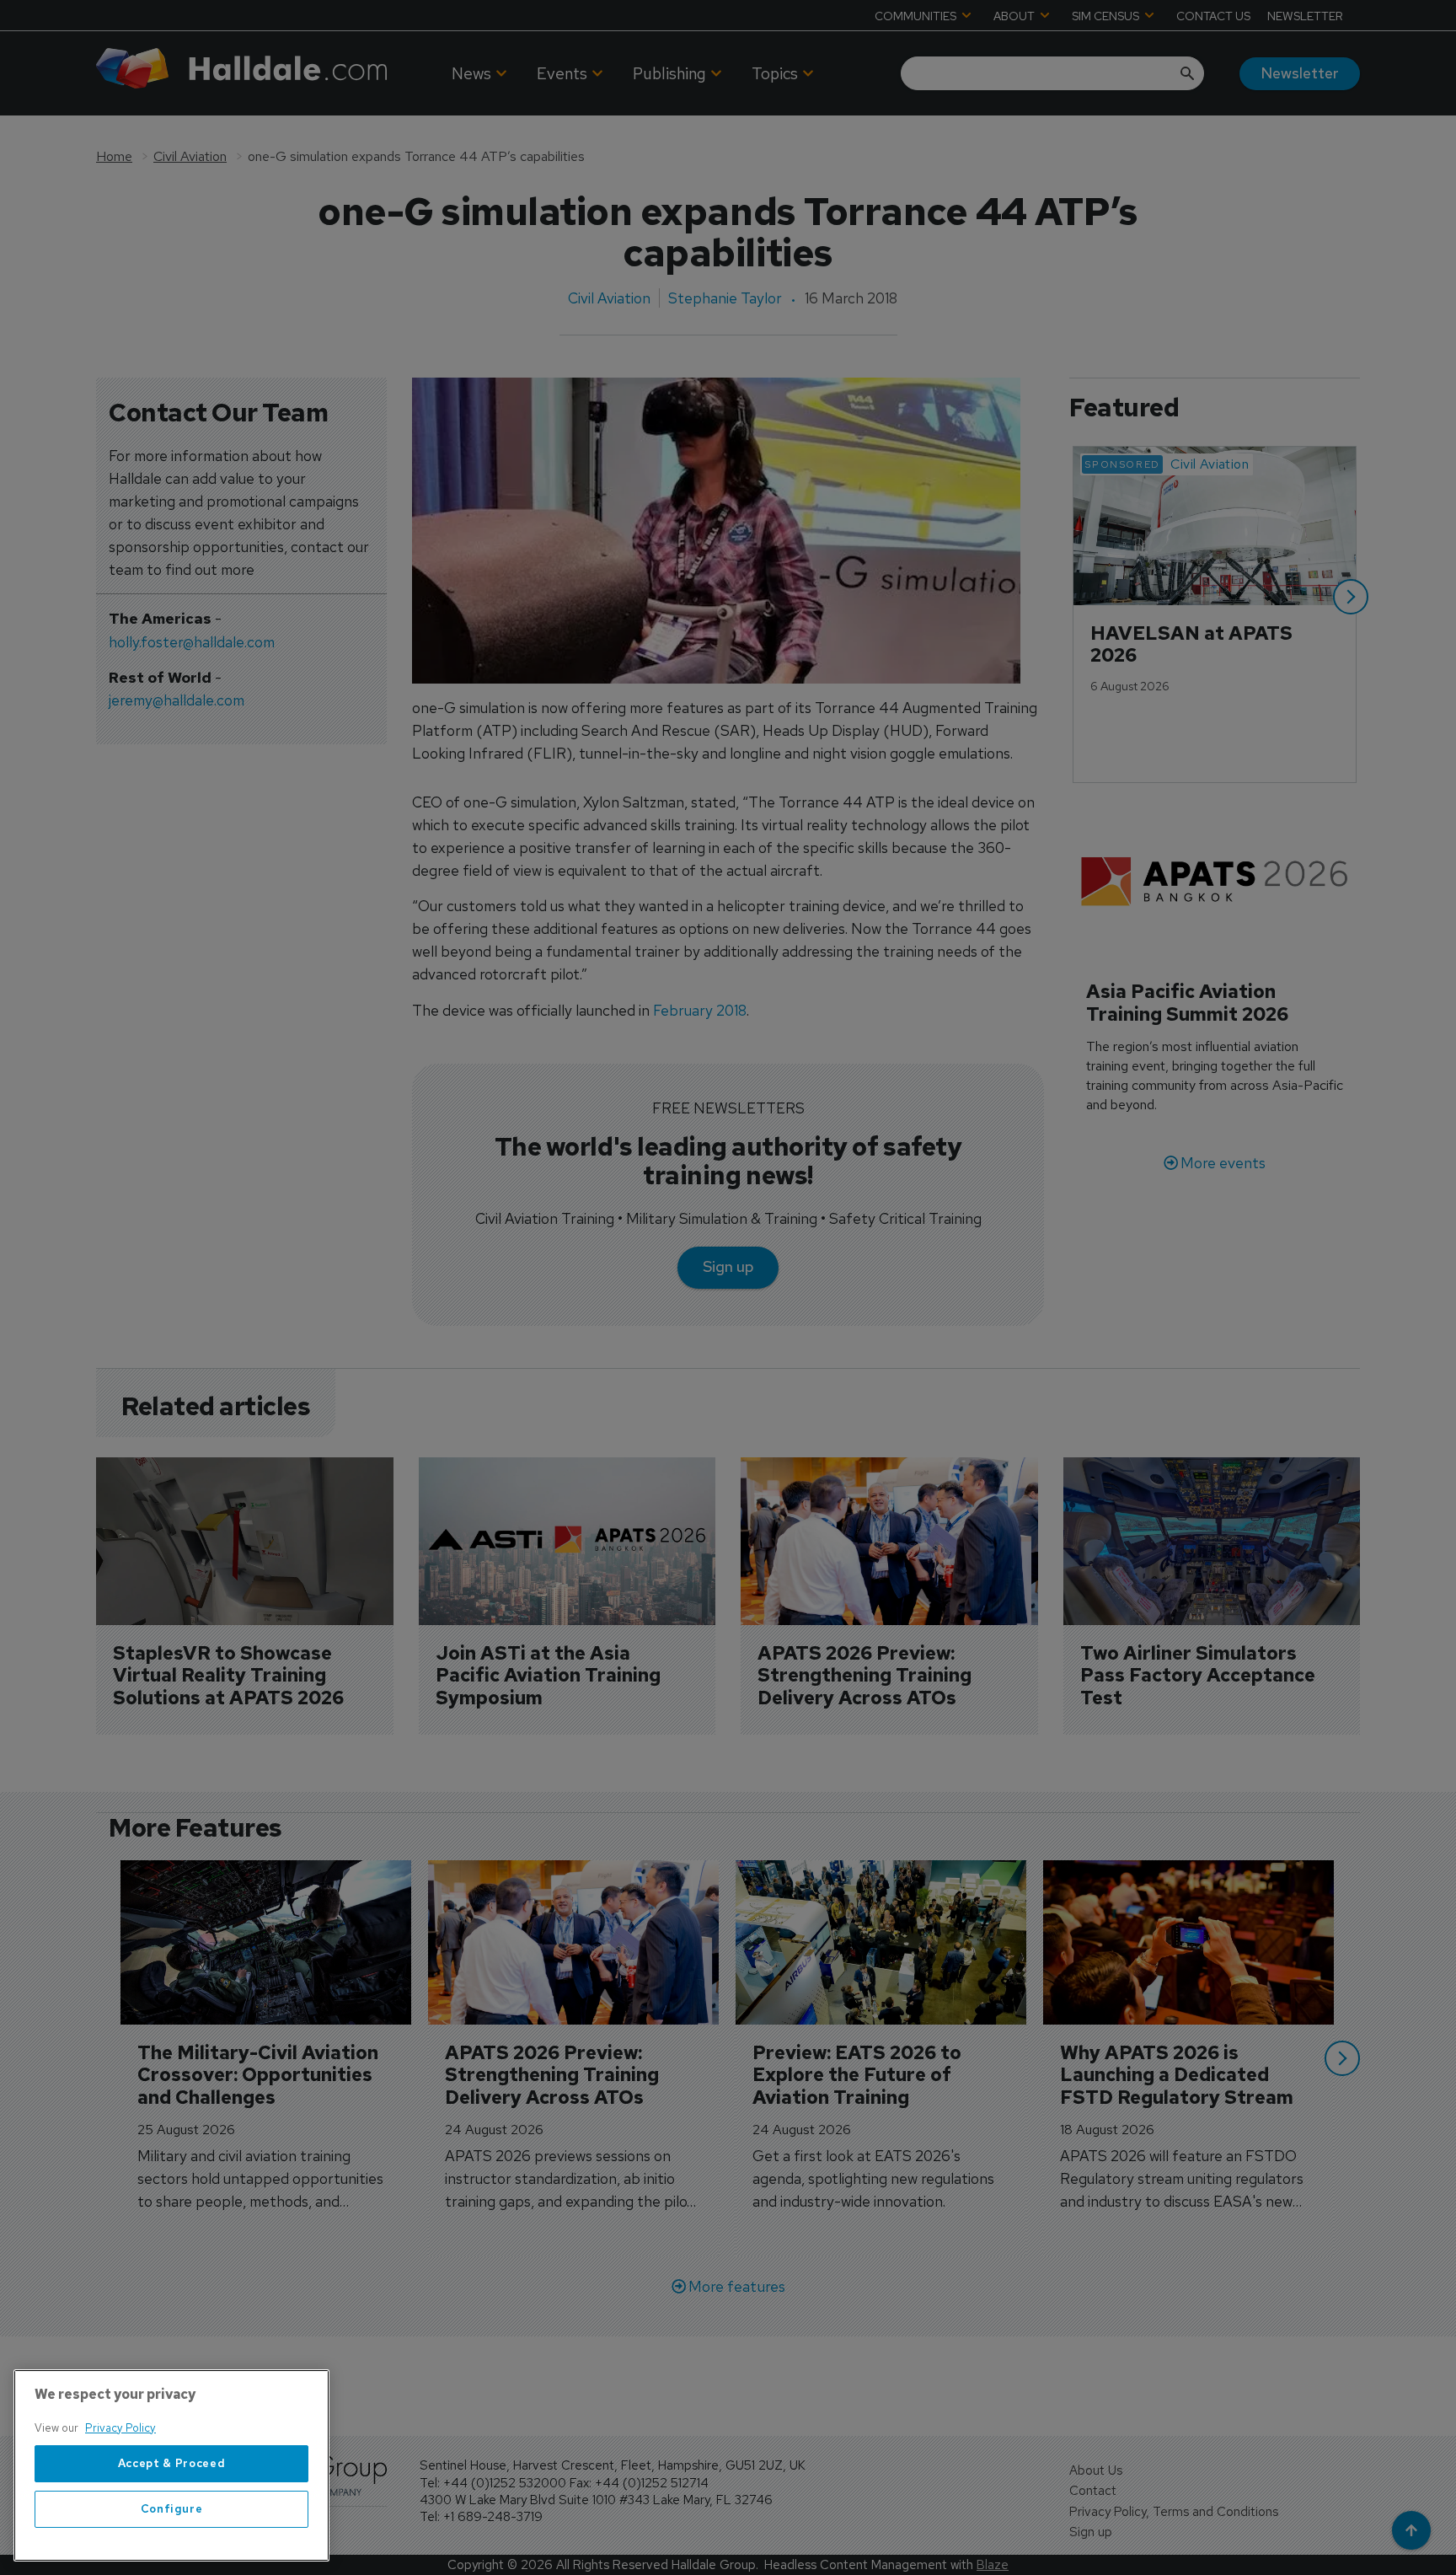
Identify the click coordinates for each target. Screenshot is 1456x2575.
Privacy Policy (120, 2428)
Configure (172, 2509)
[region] (171, 2465)
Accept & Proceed (172, 2463)
